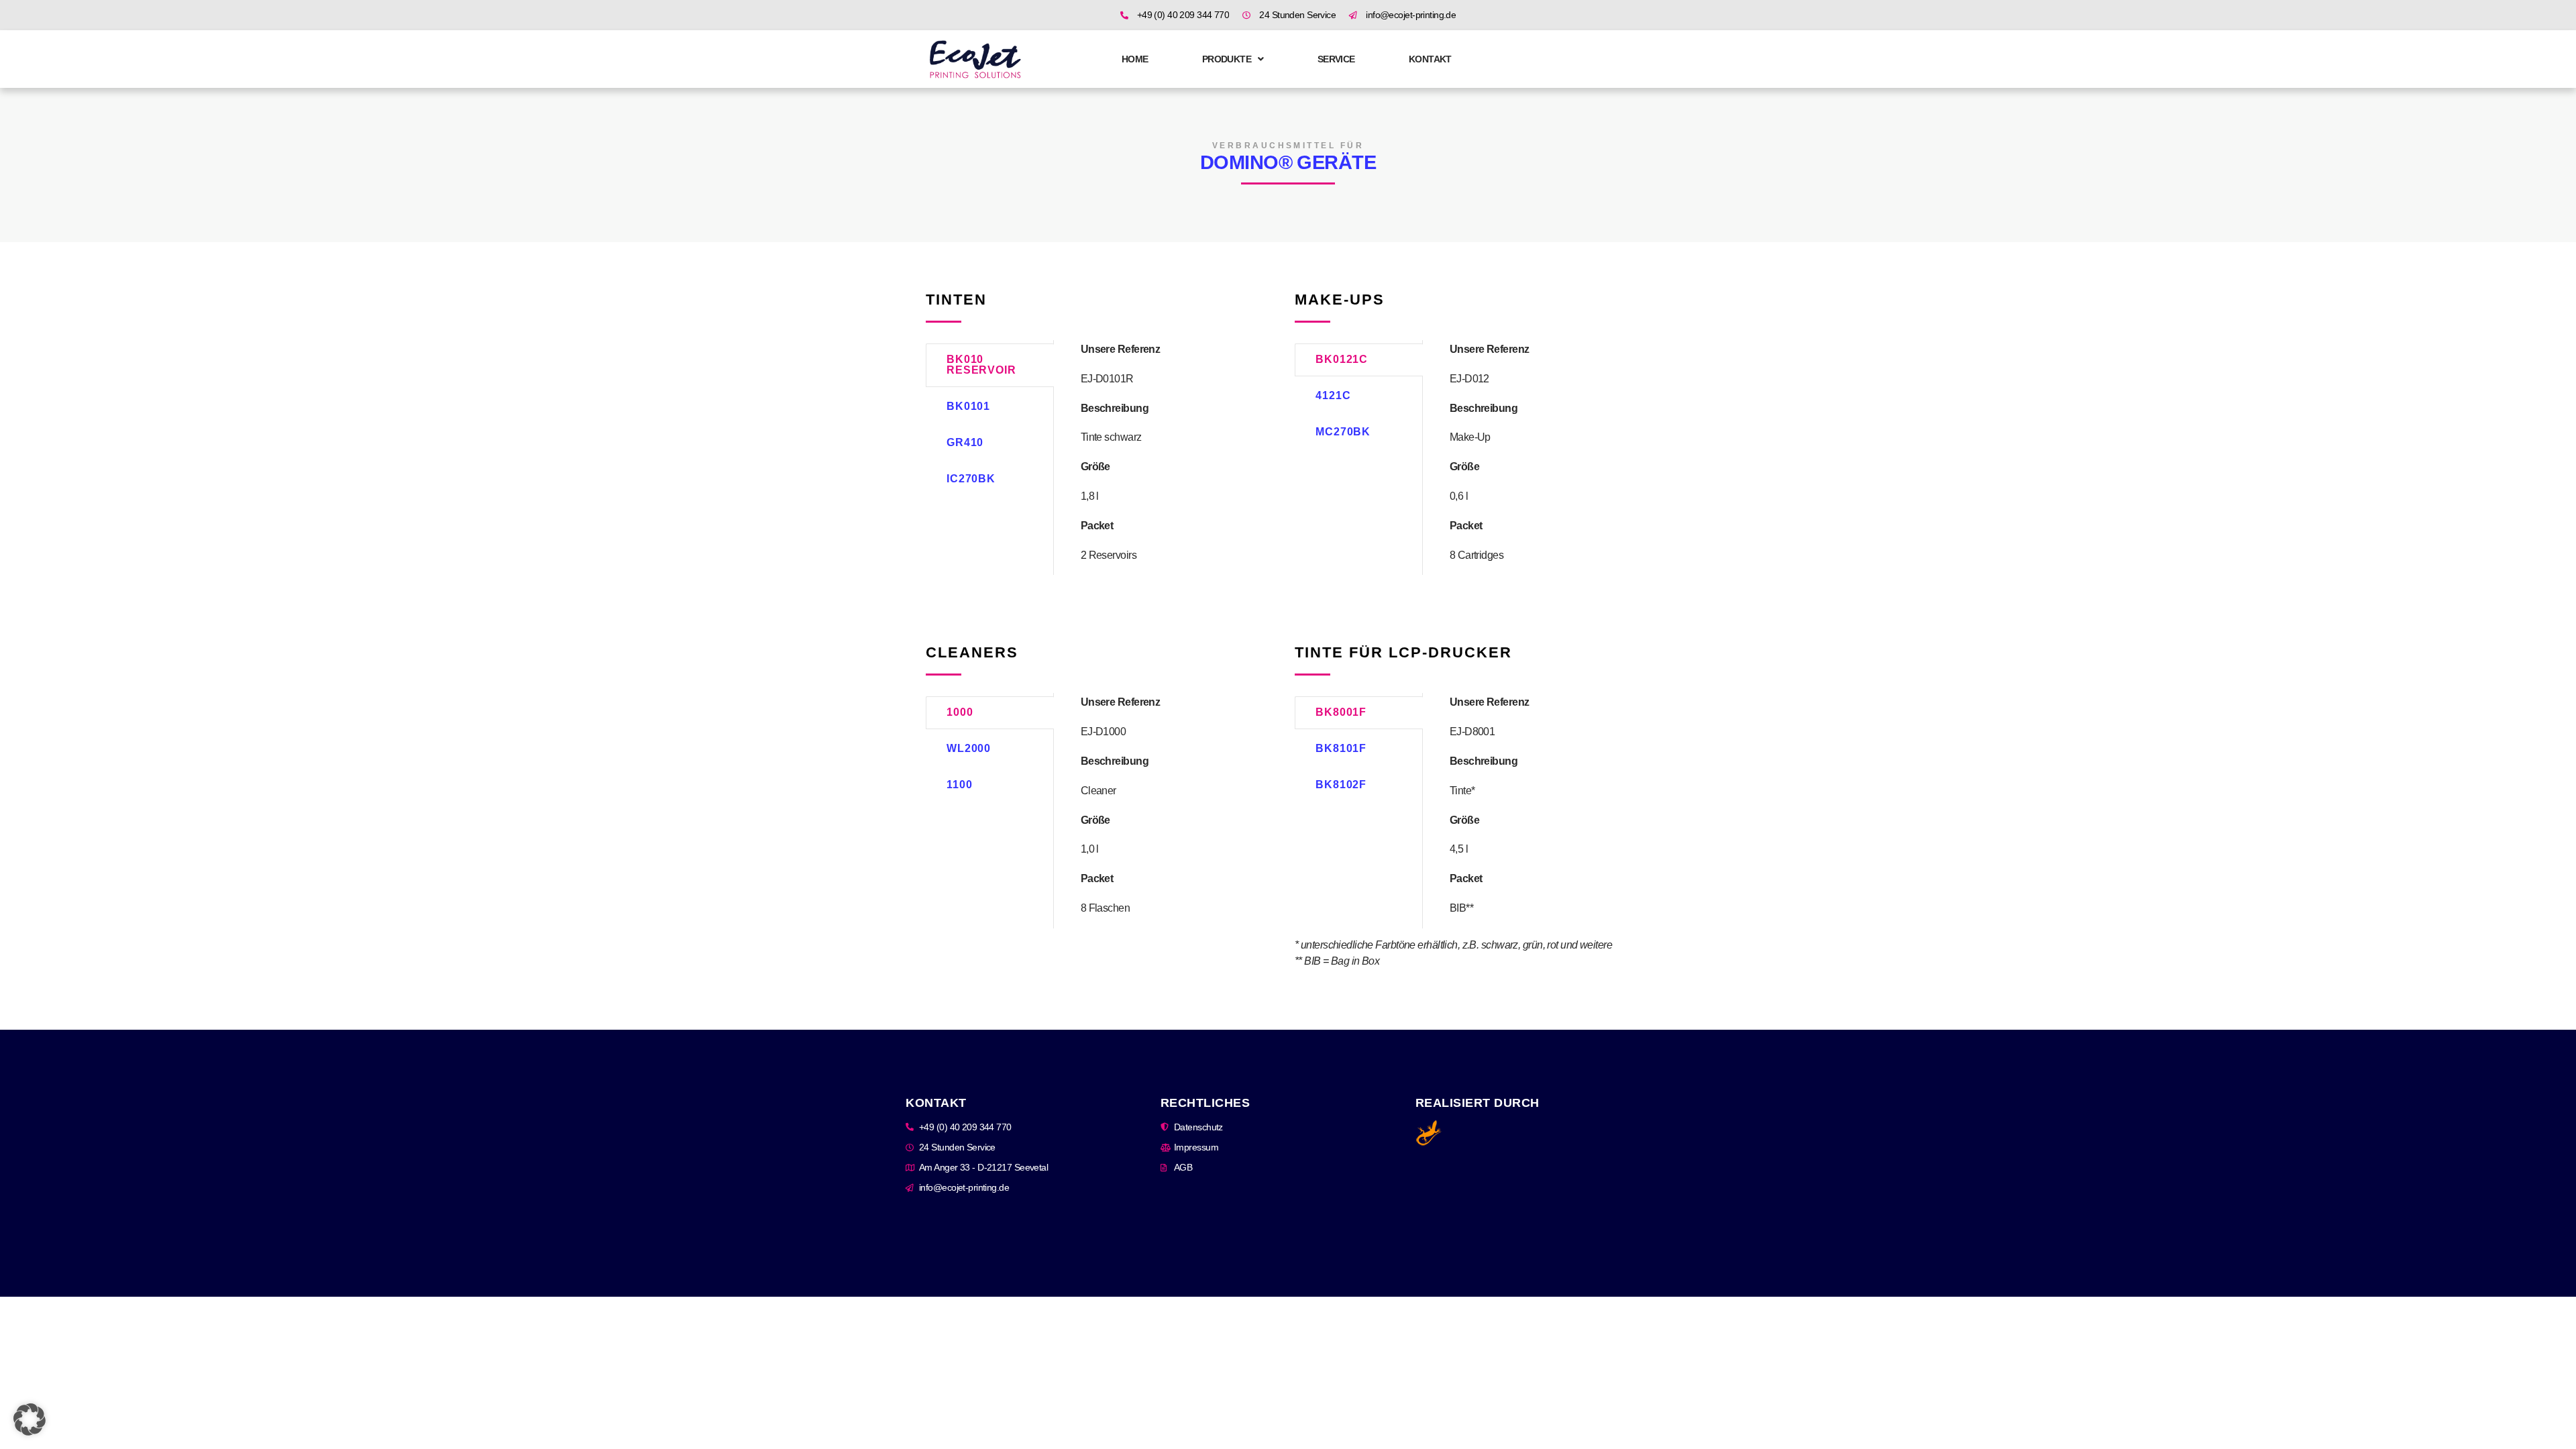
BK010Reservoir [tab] (981, 365)
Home (1135, 59)
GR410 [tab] (965, 442)
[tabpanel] (1168, 452)
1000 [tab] (960, 712)
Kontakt (1430, 59)
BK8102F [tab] (1341, 785)
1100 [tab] (960, 785)
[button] (30, 1419)
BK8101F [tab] (1341, 748)
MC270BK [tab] (1343, 432)
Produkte (1227, 59)
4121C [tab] (1333, 395)
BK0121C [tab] (1342, 359)
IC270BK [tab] (971, 479)
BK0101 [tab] (968, 406)
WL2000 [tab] (969, 748)
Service (1336, 59)
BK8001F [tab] (1341, 712)
